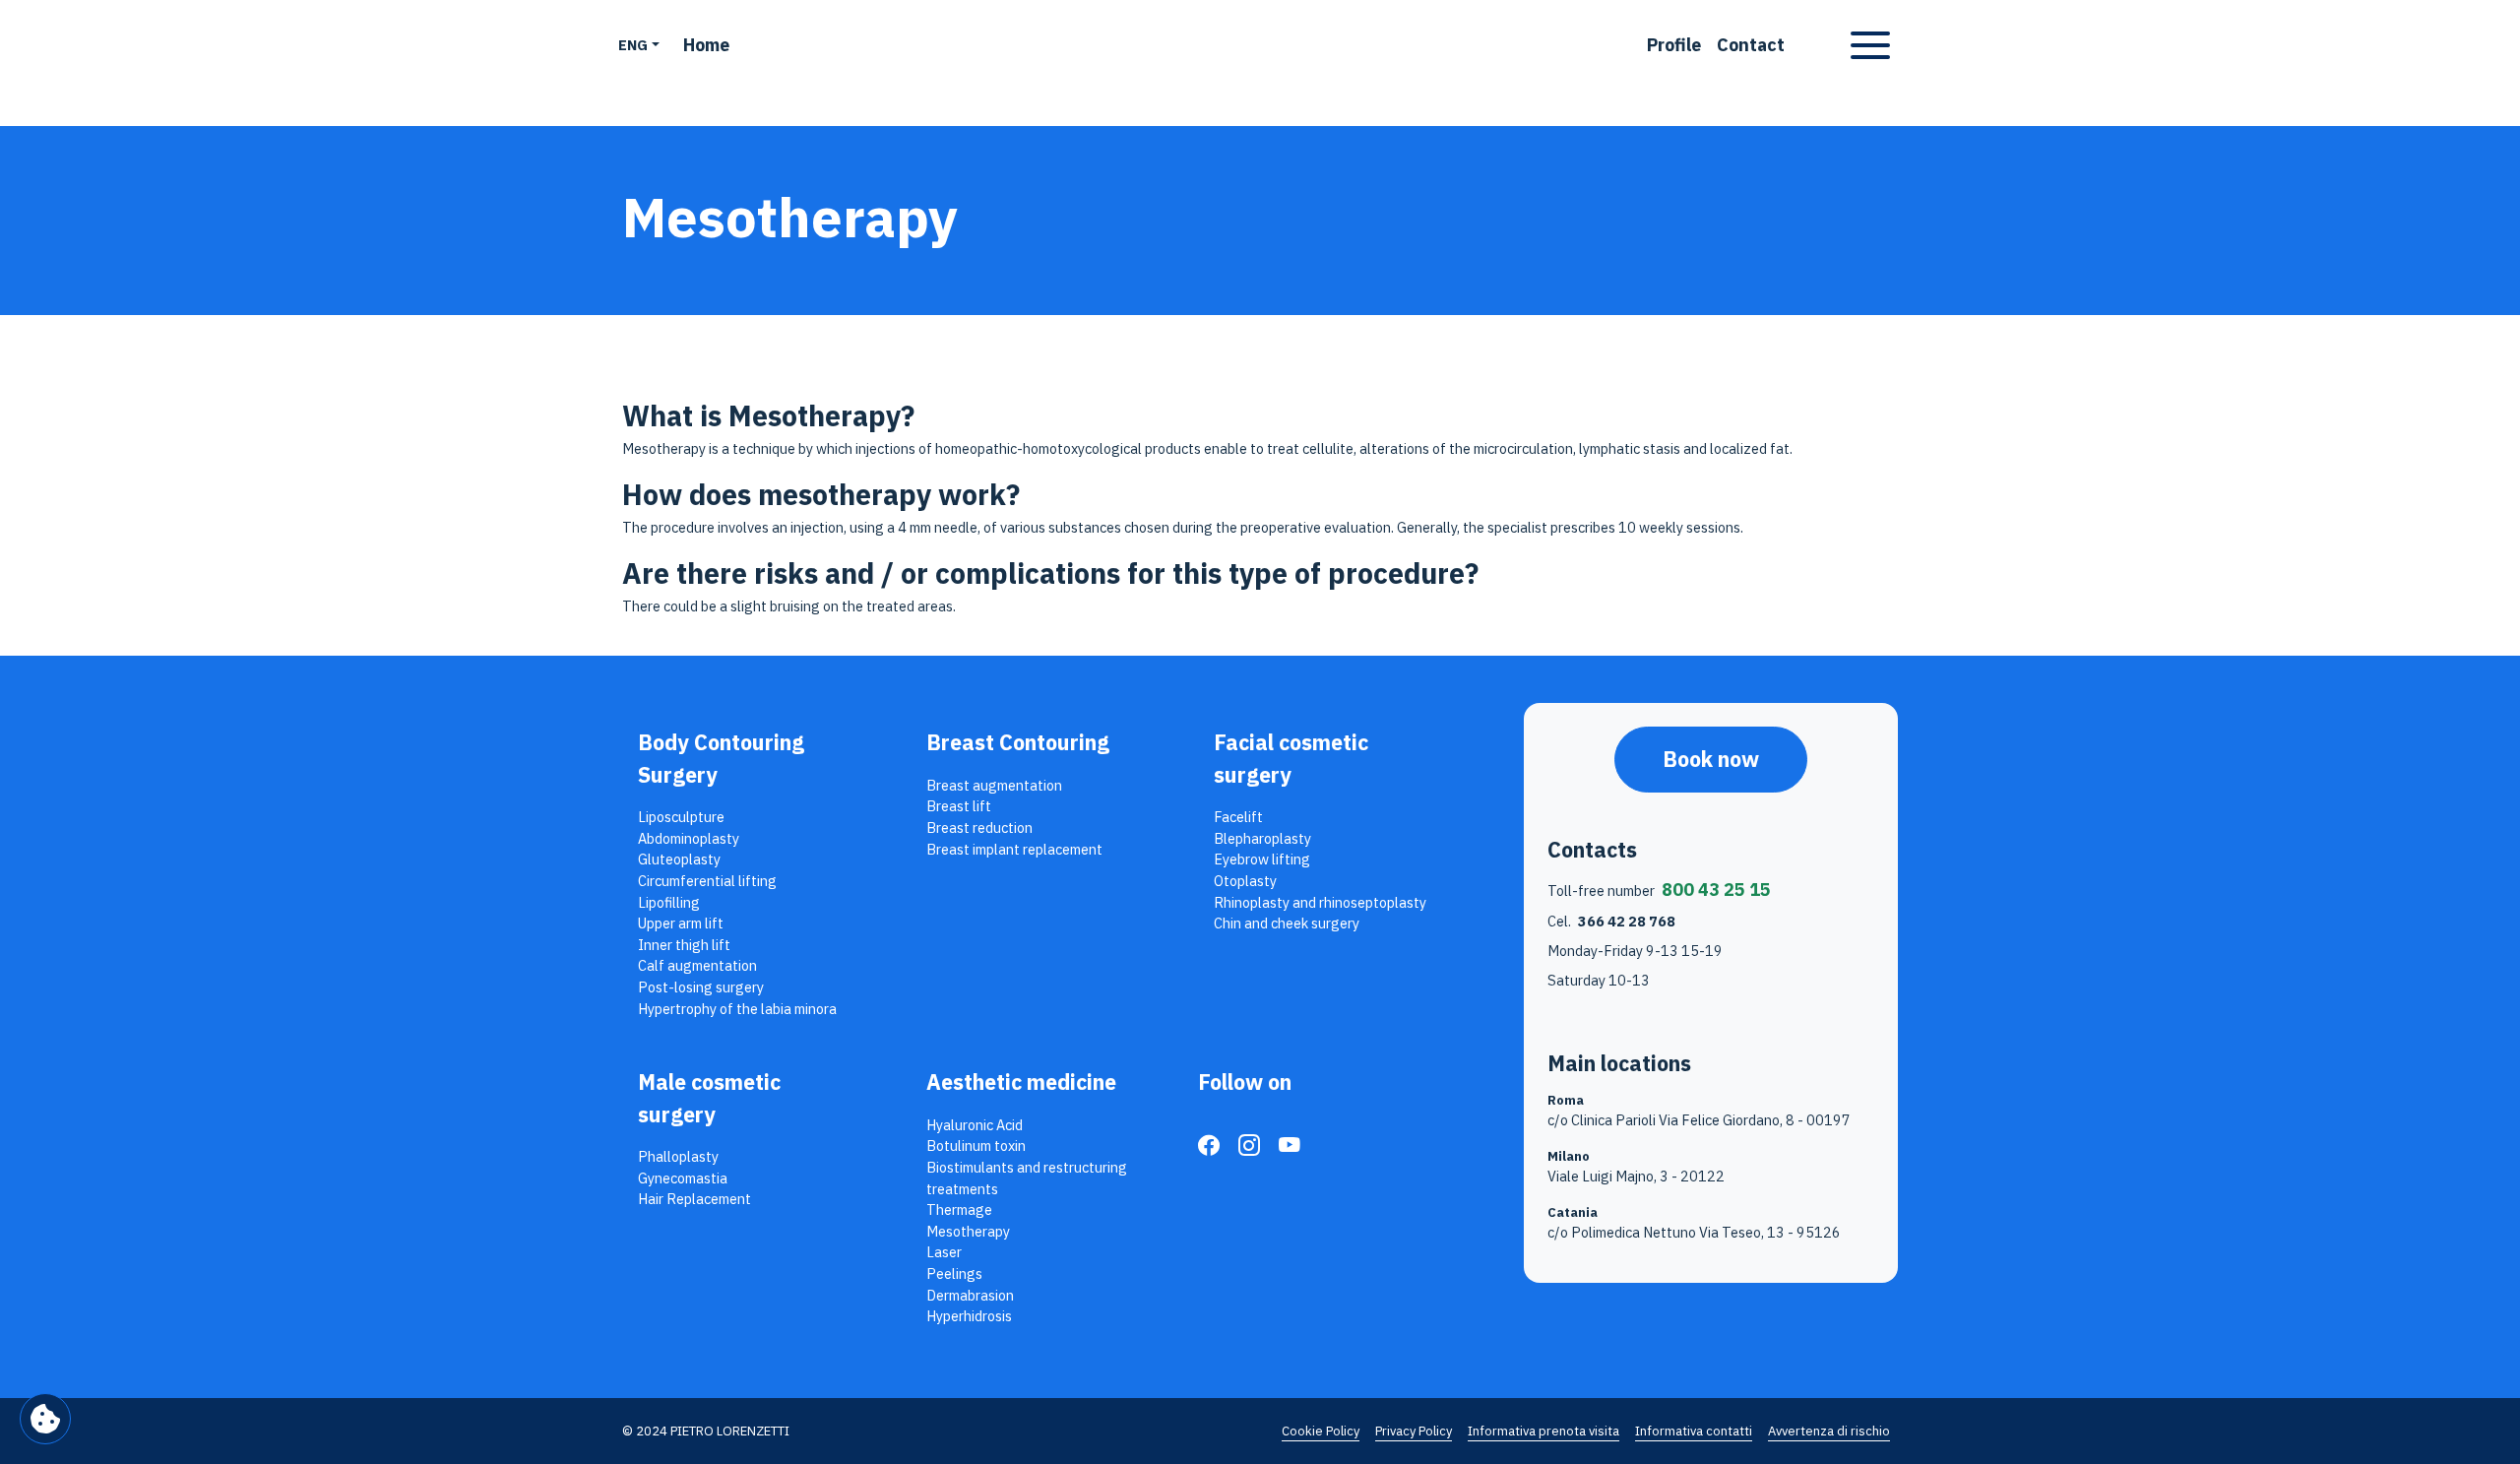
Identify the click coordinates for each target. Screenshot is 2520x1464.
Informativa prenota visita (1543, 1431)
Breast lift (959, 806)
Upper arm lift (681, 923)
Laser (944, 1252)
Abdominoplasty (689, 838)
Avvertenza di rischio (1829, 1431)
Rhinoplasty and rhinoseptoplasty (1320, 902)
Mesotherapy (968, 1231)
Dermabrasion (970, 1295)
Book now (1711, 759)
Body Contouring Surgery (721, 758)
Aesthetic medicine (1021, 1082)
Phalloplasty (678, 1156)
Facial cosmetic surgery (1291, 758)
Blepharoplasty (1262, 838)
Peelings (954, 1273)
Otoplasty (1245, 881)
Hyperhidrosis (969, 1316)
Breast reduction (979, 827)
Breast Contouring (1018, 742)
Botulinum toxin (976, 1146)
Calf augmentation (697, 965)
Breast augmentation (994, 785)
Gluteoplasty (679, 859)
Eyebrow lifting (1262, 859)
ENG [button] (633, 45)
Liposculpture (681, 817)
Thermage (959, 1209)
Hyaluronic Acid (975, 1125)
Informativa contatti (1694, 1431)
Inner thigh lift (684, 945)
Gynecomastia (683, 1178)
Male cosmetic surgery (709, 1098)
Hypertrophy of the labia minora (737, 1009)
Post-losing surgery (701, 987)
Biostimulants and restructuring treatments (1027, 1178)
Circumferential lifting (707, 881)
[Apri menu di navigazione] (1870, 45)
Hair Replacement (694, 1199)
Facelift (1238, 817)
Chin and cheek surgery (1287, 923)
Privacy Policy (1414, 1431)
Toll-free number (1659, 890)
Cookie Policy (1321, 1431)
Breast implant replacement (1014, 849)
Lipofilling (669, 902)
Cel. (1611, 921)
